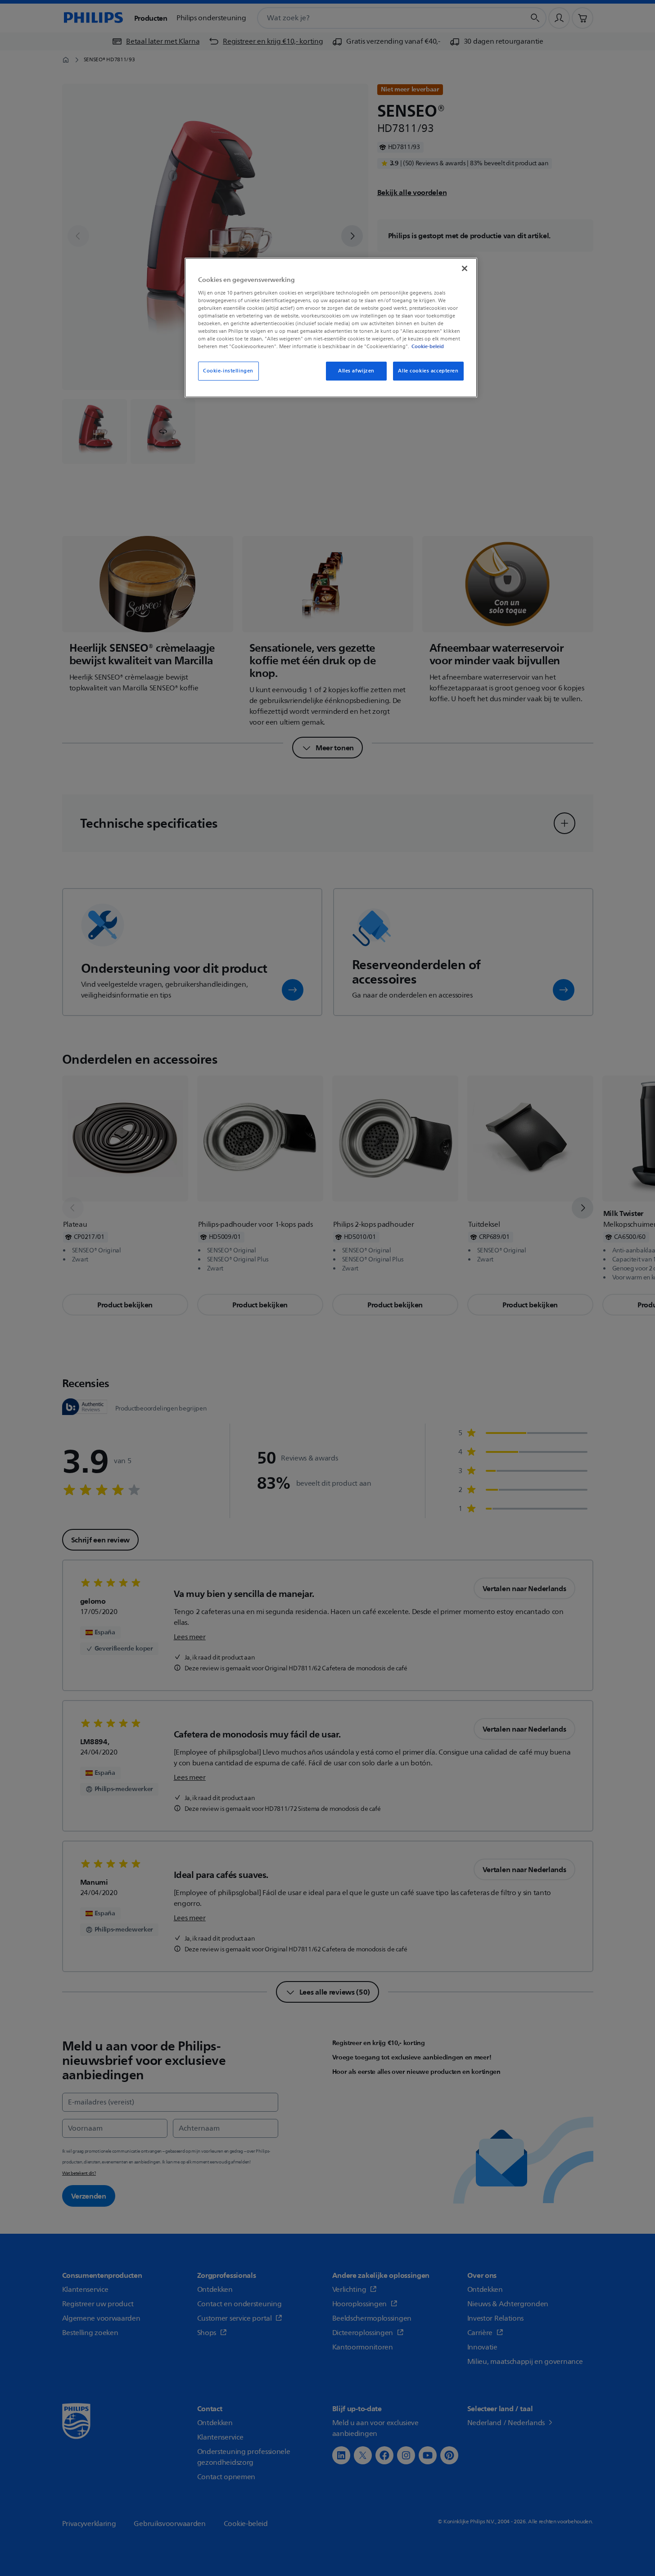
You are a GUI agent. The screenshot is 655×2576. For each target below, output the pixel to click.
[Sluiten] (465, 268)
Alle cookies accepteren (428, 371)
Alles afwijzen (356, 371)
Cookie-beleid (428, 346)
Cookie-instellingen (228, 371)
